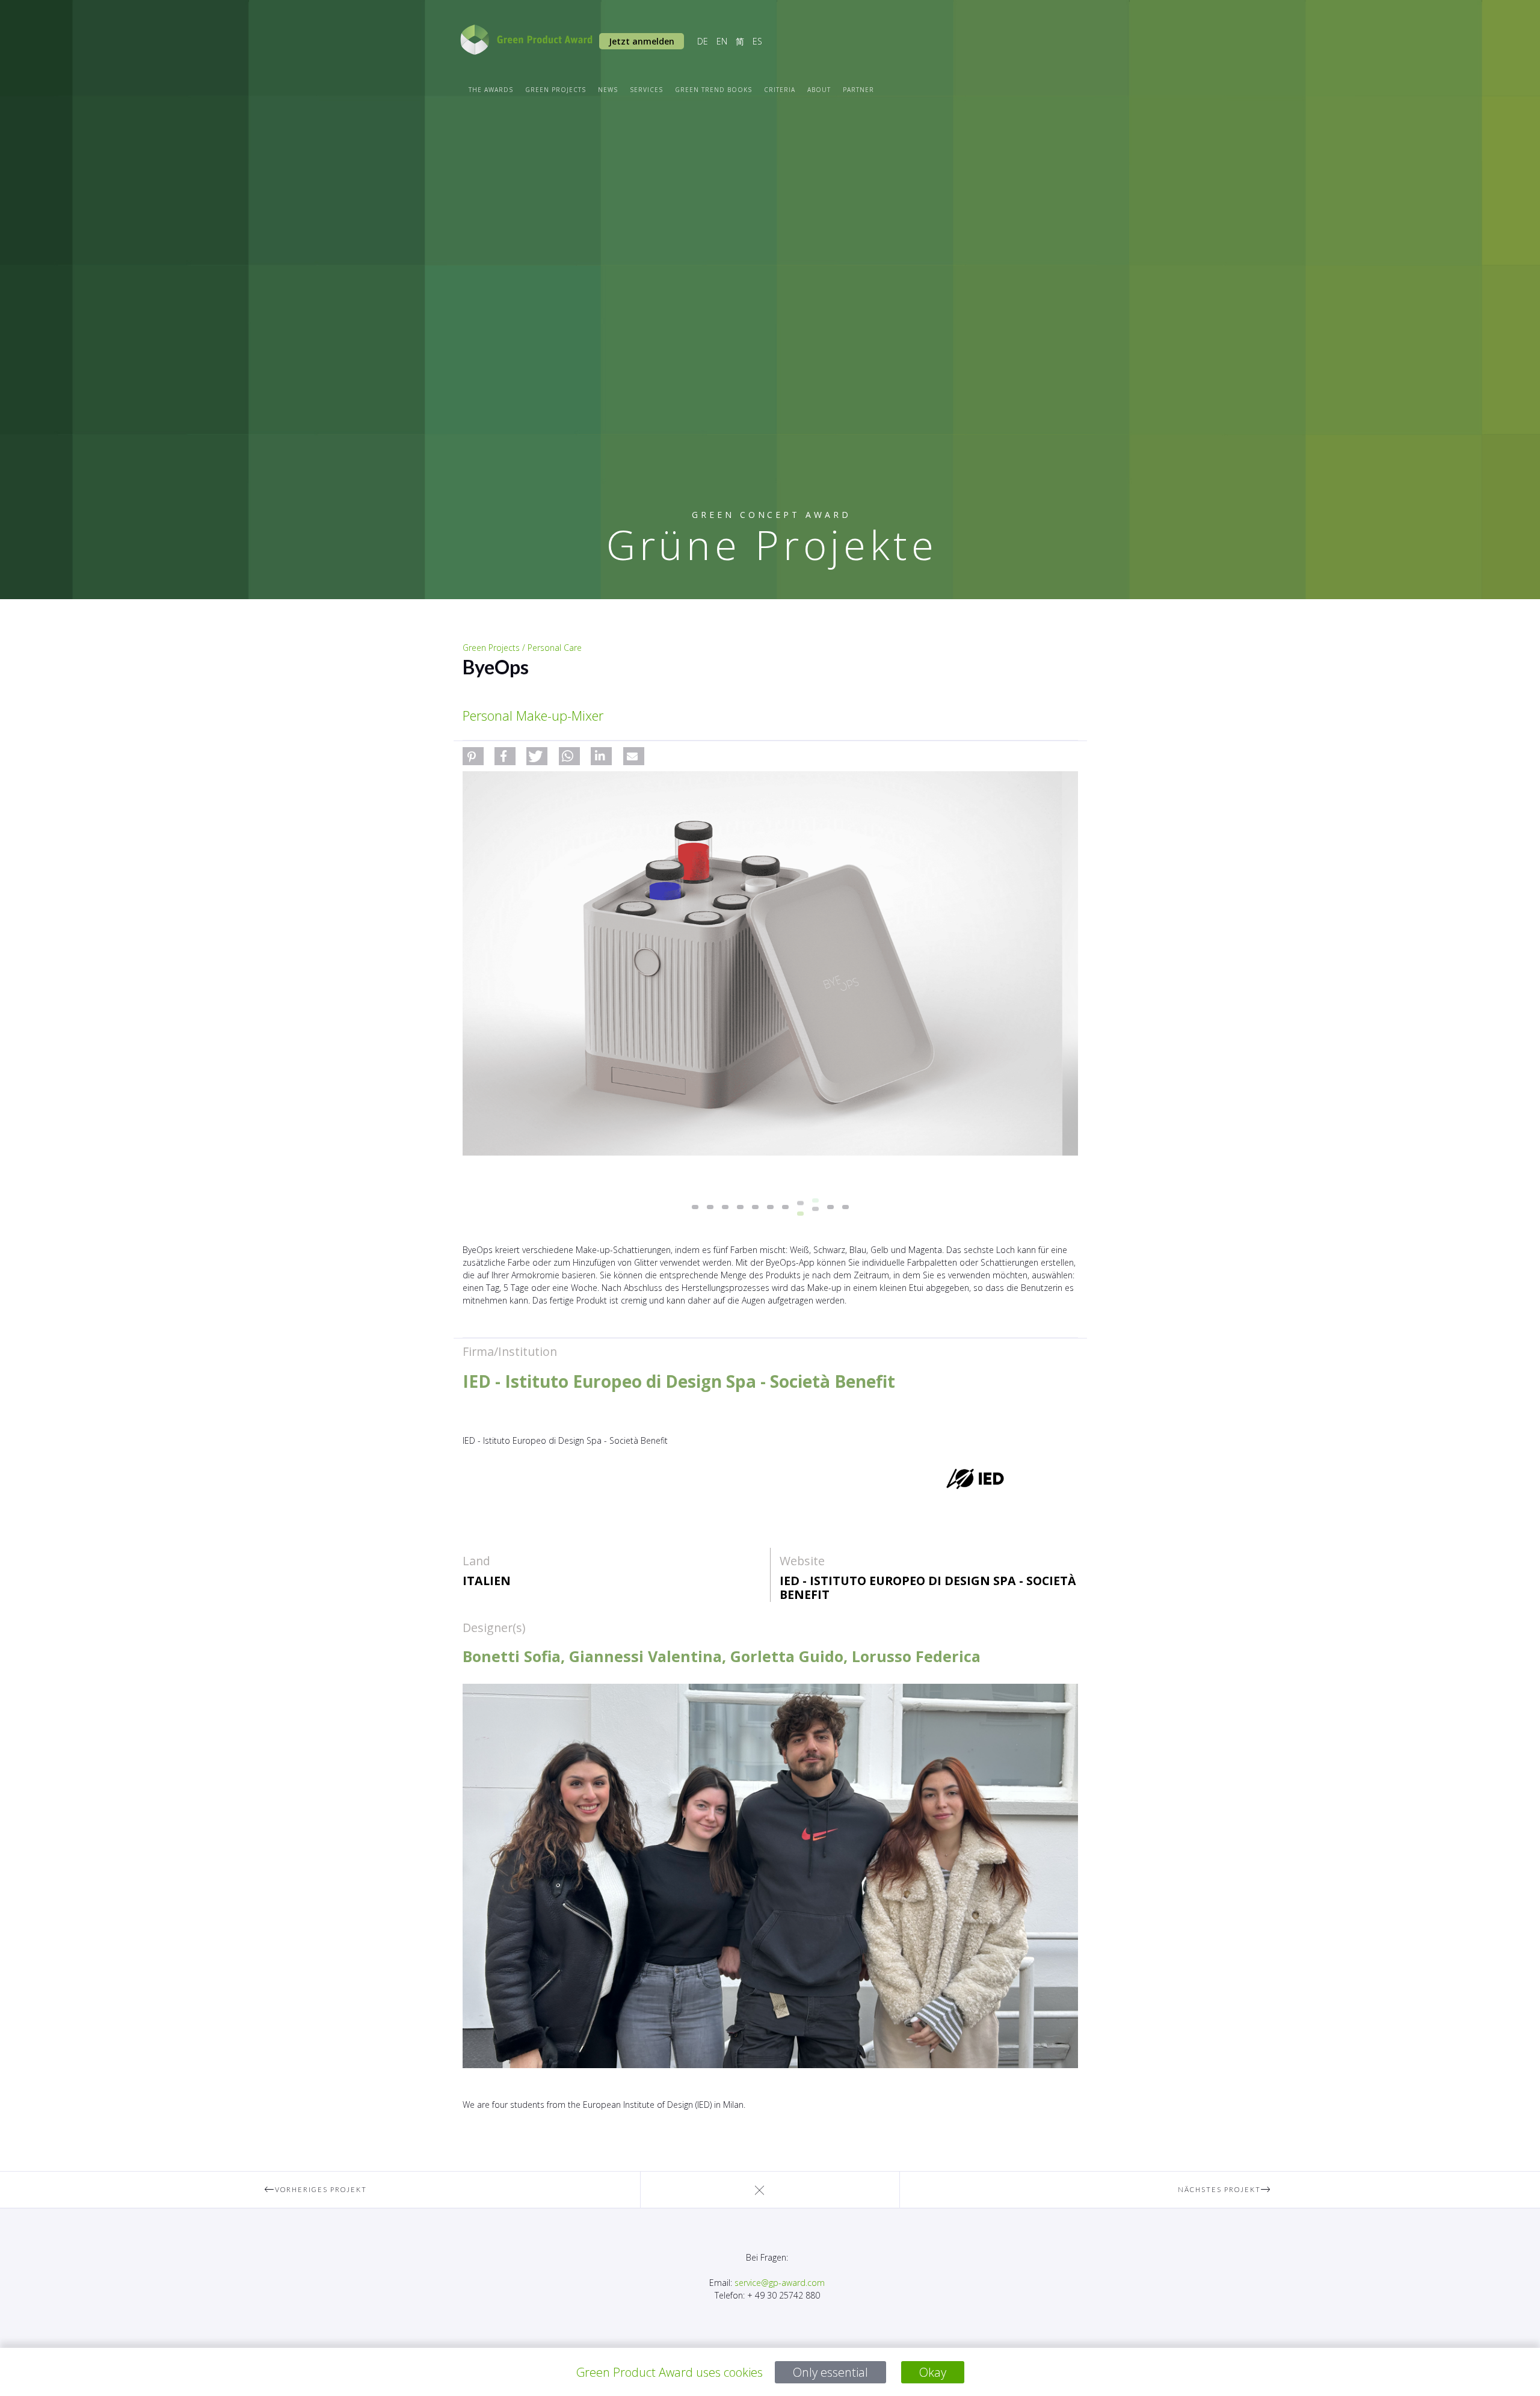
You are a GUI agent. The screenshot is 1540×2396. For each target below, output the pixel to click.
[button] (473, 756)
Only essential (830, 2372)
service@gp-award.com (780, 2283)
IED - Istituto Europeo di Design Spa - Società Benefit (928, 1588)
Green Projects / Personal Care (522, 648)
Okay (933, 2372)
